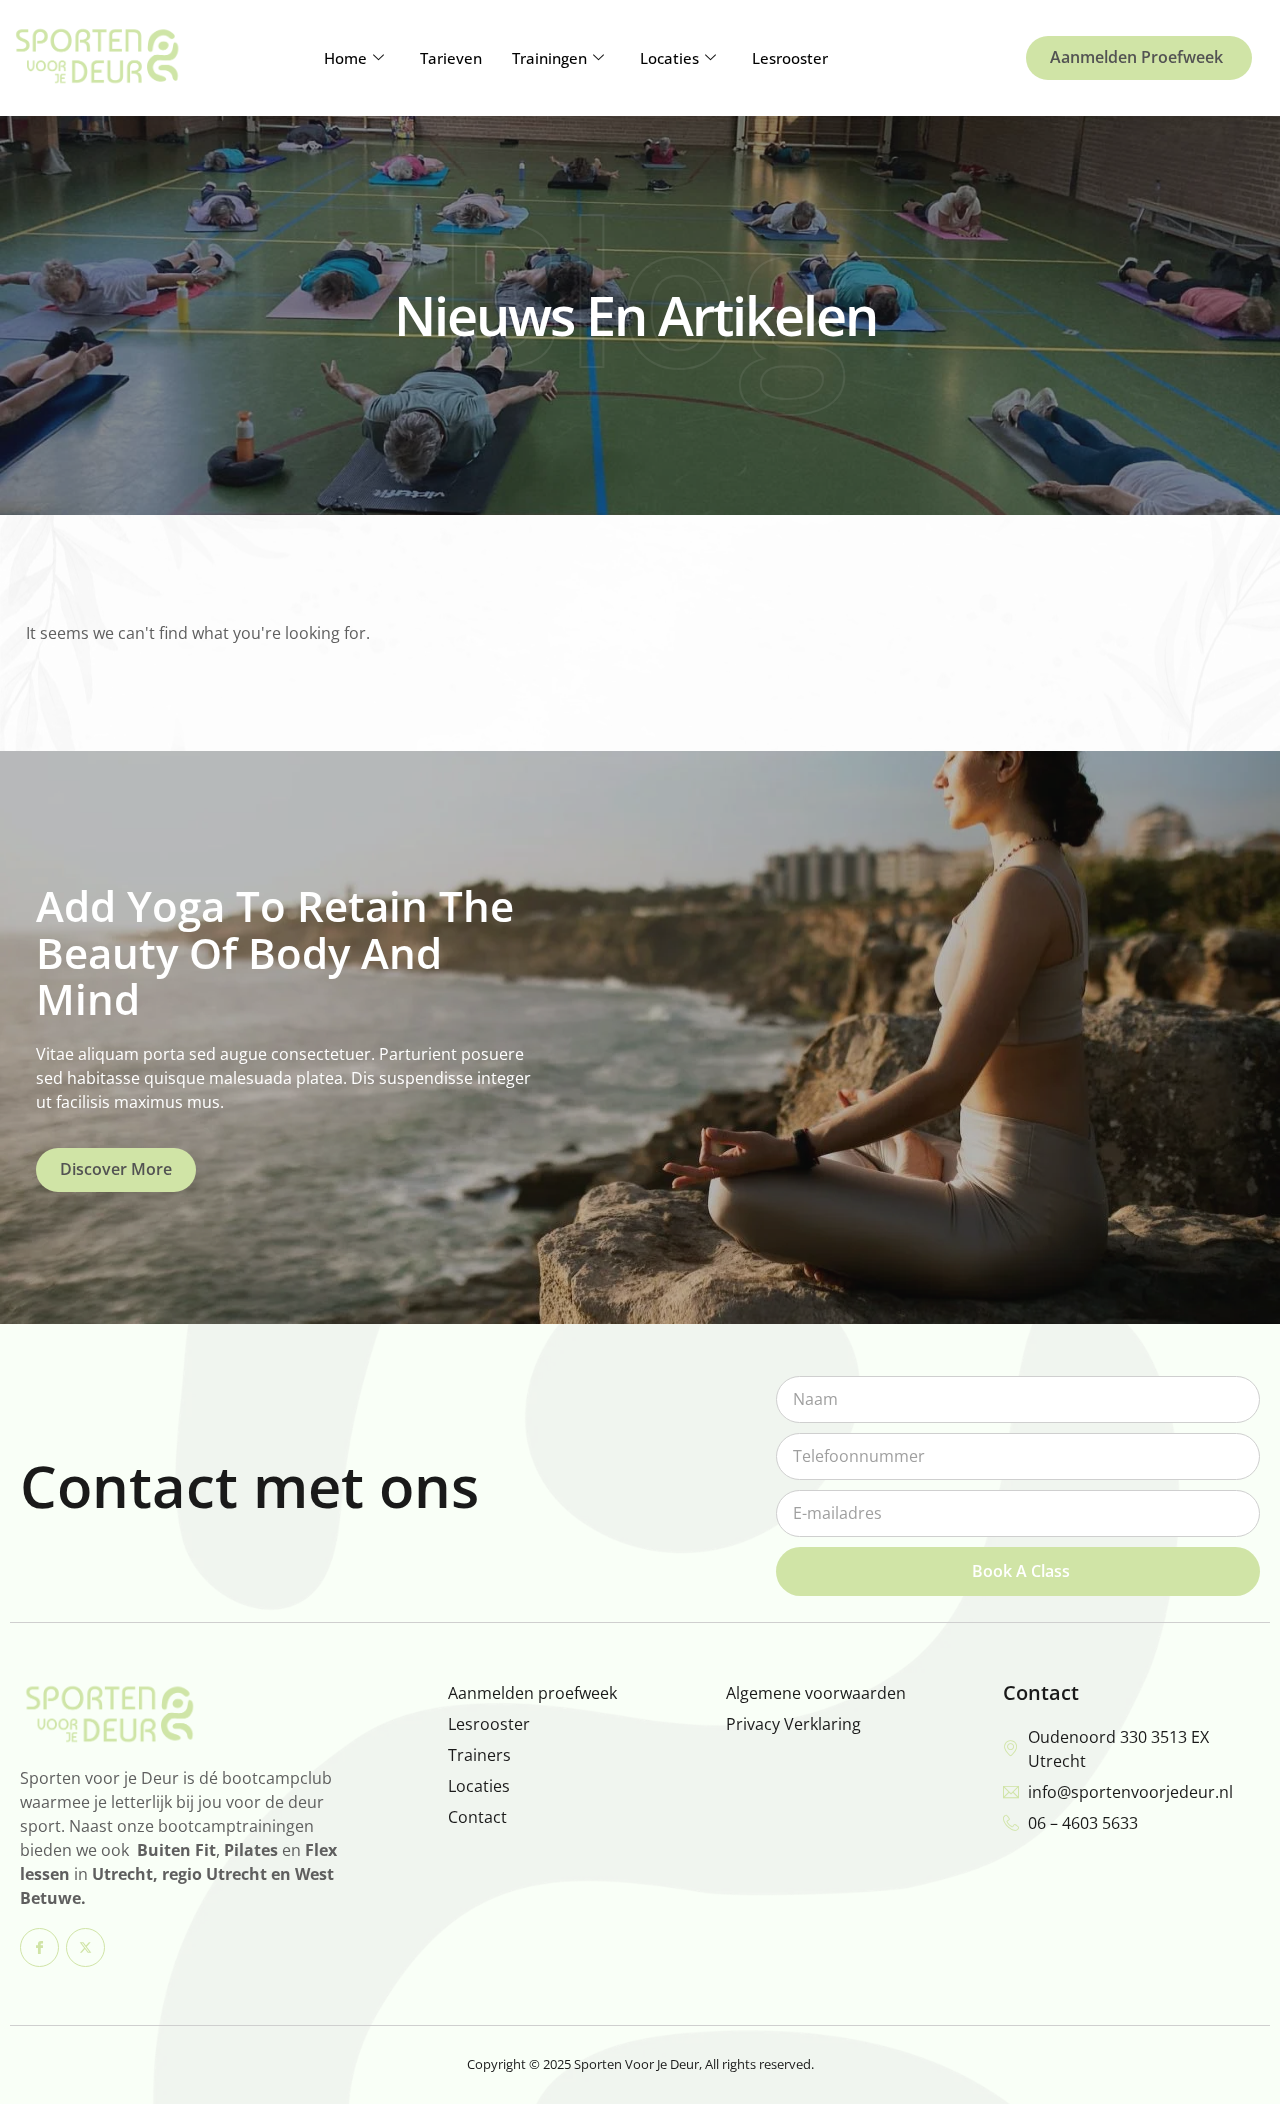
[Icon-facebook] (39, 1947)
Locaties (669, 58)
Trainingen (549, 58)
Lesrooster (790, 58)
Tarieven (451, 58)
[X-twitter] (85, 1947)
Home (345, 58)
